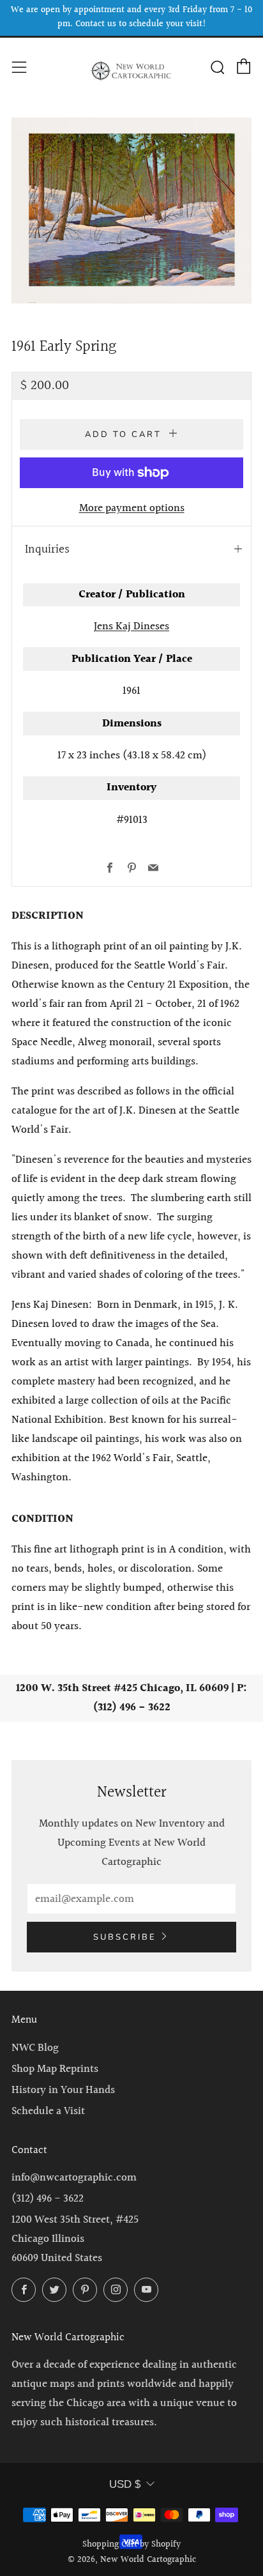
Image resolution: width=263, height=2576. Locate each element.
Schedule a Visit (48, 2111)
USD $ (125, 2484)
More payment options (132, 508)
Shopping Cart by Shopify (131, 2545)
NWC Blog (35, 2048)
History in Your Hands (63, 2090)
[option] (131, 211)
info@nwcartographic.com (74, 2178)
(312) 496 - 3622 (48, 2199)
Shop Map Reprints (55, 2069)
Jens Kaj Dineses (131, 626)
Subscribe (125, 1937)
